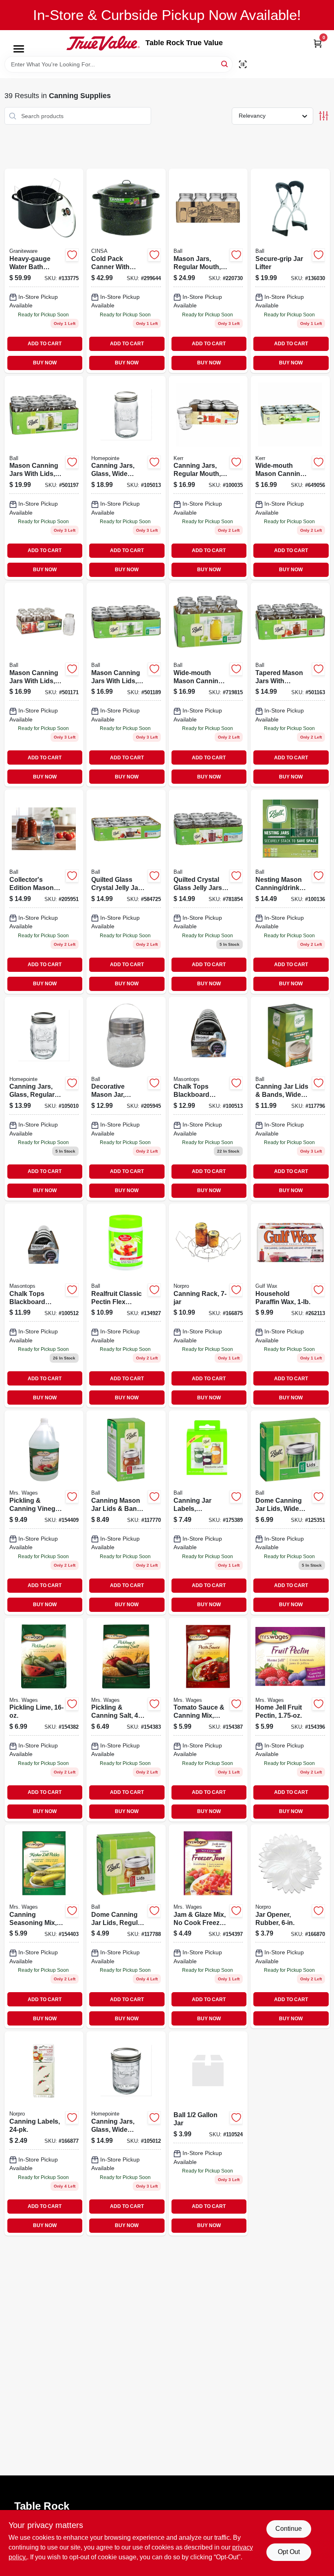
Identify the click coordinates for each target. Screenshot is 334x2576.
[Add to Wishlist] (72, 255)
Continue (289, 2529)
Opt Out (289, 2552)
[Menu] (19, 49)
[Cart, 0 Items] (318, 43)
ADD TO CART (45, 344)
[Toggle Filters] (324, 116)
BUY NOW (45, 363)
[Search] (225, 64)
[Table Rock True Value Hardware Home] (103, 43)
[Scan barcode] (243, 64)
